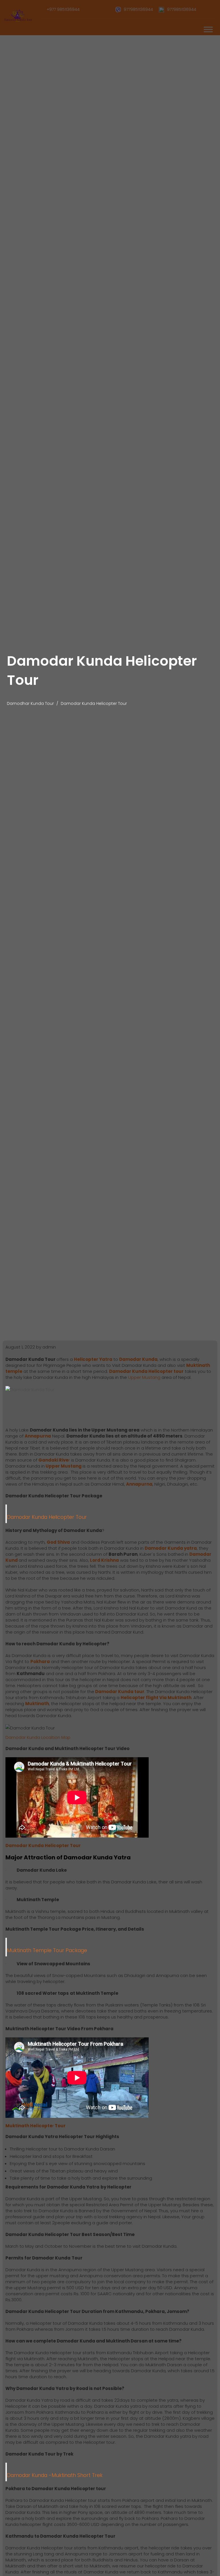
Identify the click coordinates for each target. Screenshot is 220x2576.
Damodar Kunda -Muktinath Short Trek (55, 2475)
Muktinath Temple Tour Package (47, 1950)
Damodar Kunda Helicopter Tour (47, 1517)
